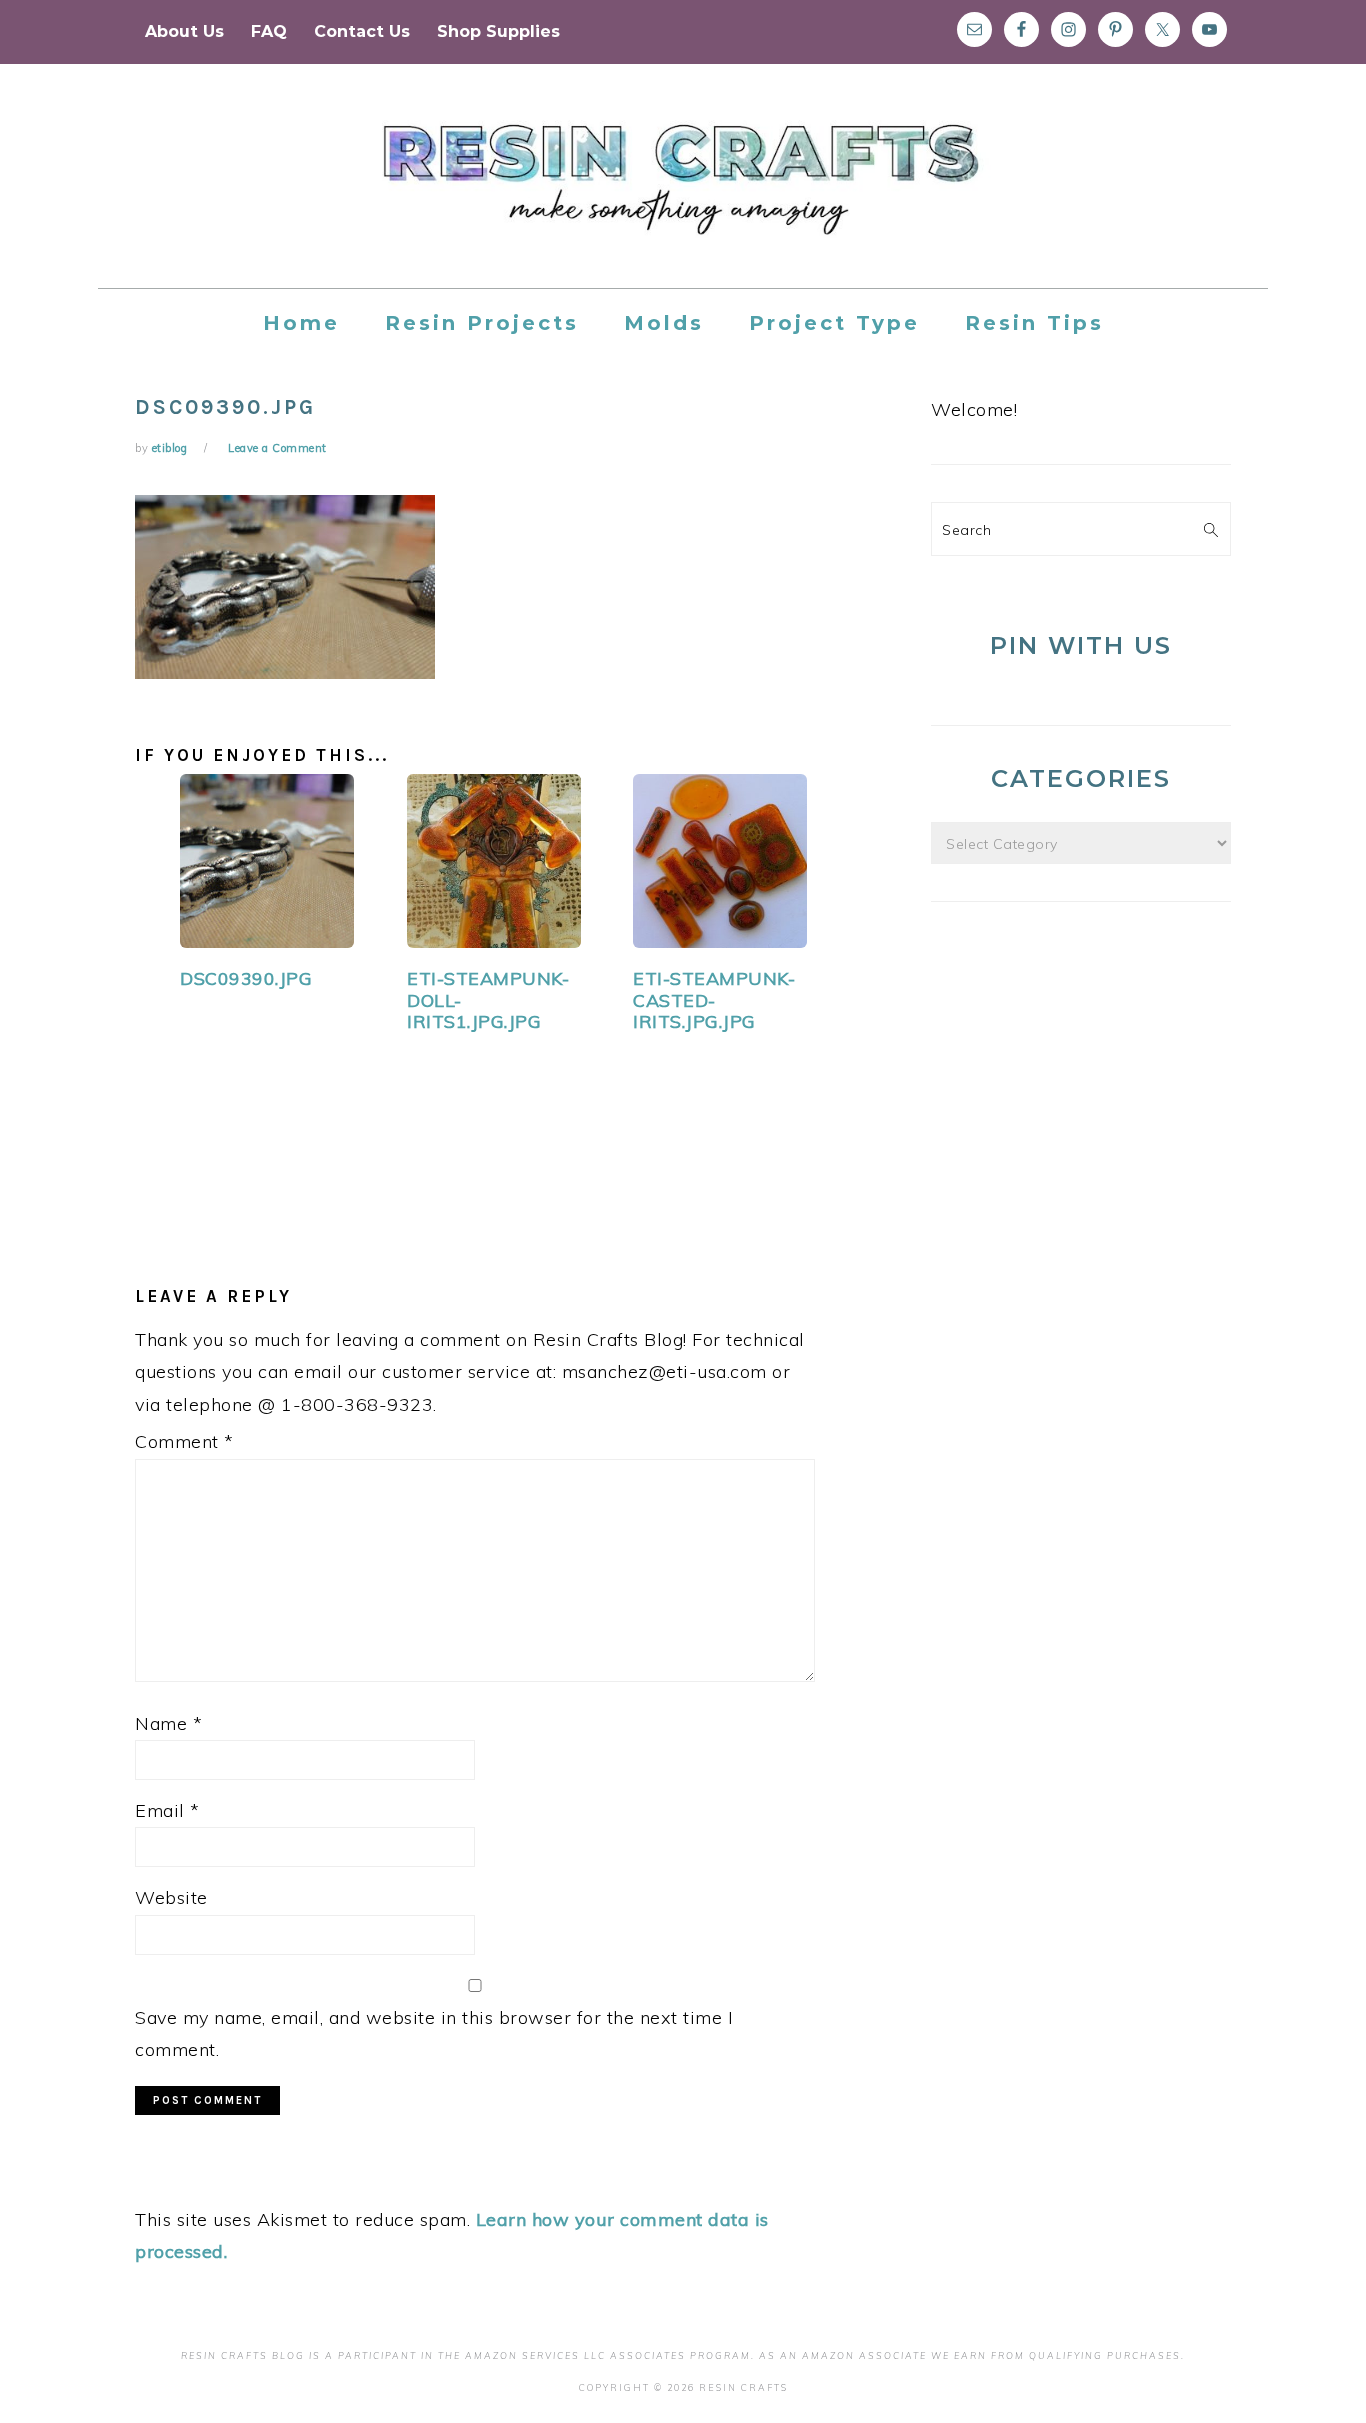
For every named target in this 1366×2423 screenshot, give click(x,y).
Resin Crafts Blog (683, 194)
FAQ (269, 31)
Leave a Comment (277, 448)
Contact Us (362, 31)
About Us (184, 31)
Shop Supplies (498, 31)
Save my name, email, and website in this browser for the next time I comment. (434, 2033)
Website (171, 1897)
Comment (184, 1441)
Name (168, 1723)
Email (167, 1810)
